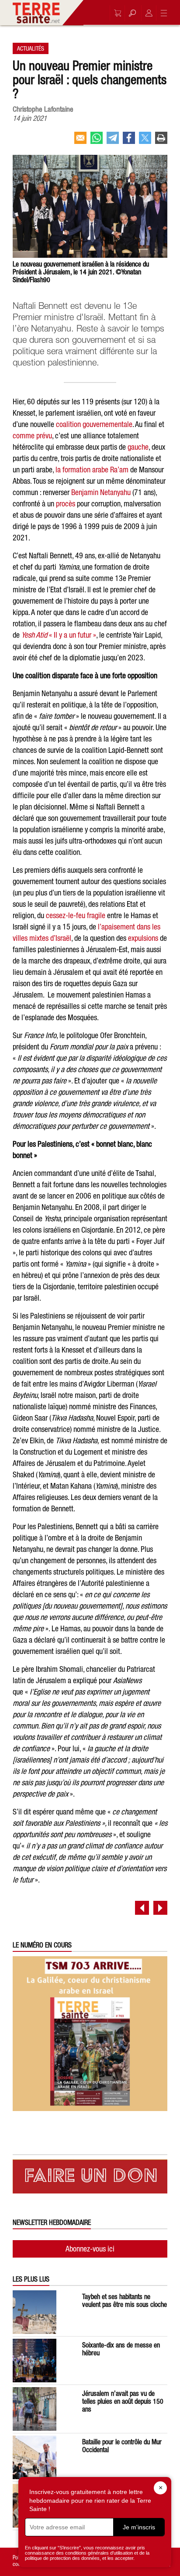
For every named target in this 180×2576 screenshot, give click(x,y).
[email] (80, 141)
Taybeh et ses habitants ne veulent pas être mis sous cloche (125, 2300)
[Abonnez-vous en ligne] (115, 13)
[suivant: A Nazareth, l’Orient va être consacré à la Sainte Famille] (160, 1908)
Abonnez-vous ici (90, 2249)
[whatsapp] (97, 141)
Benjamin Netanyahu (101, 492)
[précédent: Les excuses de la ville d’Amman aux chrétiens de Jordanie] (142, 1908)
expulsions (143, 938)
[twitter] (145, 141)
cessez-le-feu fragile (76, 915)
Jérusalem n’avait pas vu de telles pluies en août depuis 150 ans (123, 2401)
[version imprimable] (161, 141)
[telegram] (113, 141)
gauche (138, 447)
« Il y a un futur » (59, 635)
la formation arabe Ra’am (92, 470)
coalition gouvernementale (94, 424)
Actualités (31, 48)
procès (66, 504)
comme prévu (32, 436)
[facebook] (129, 141)
